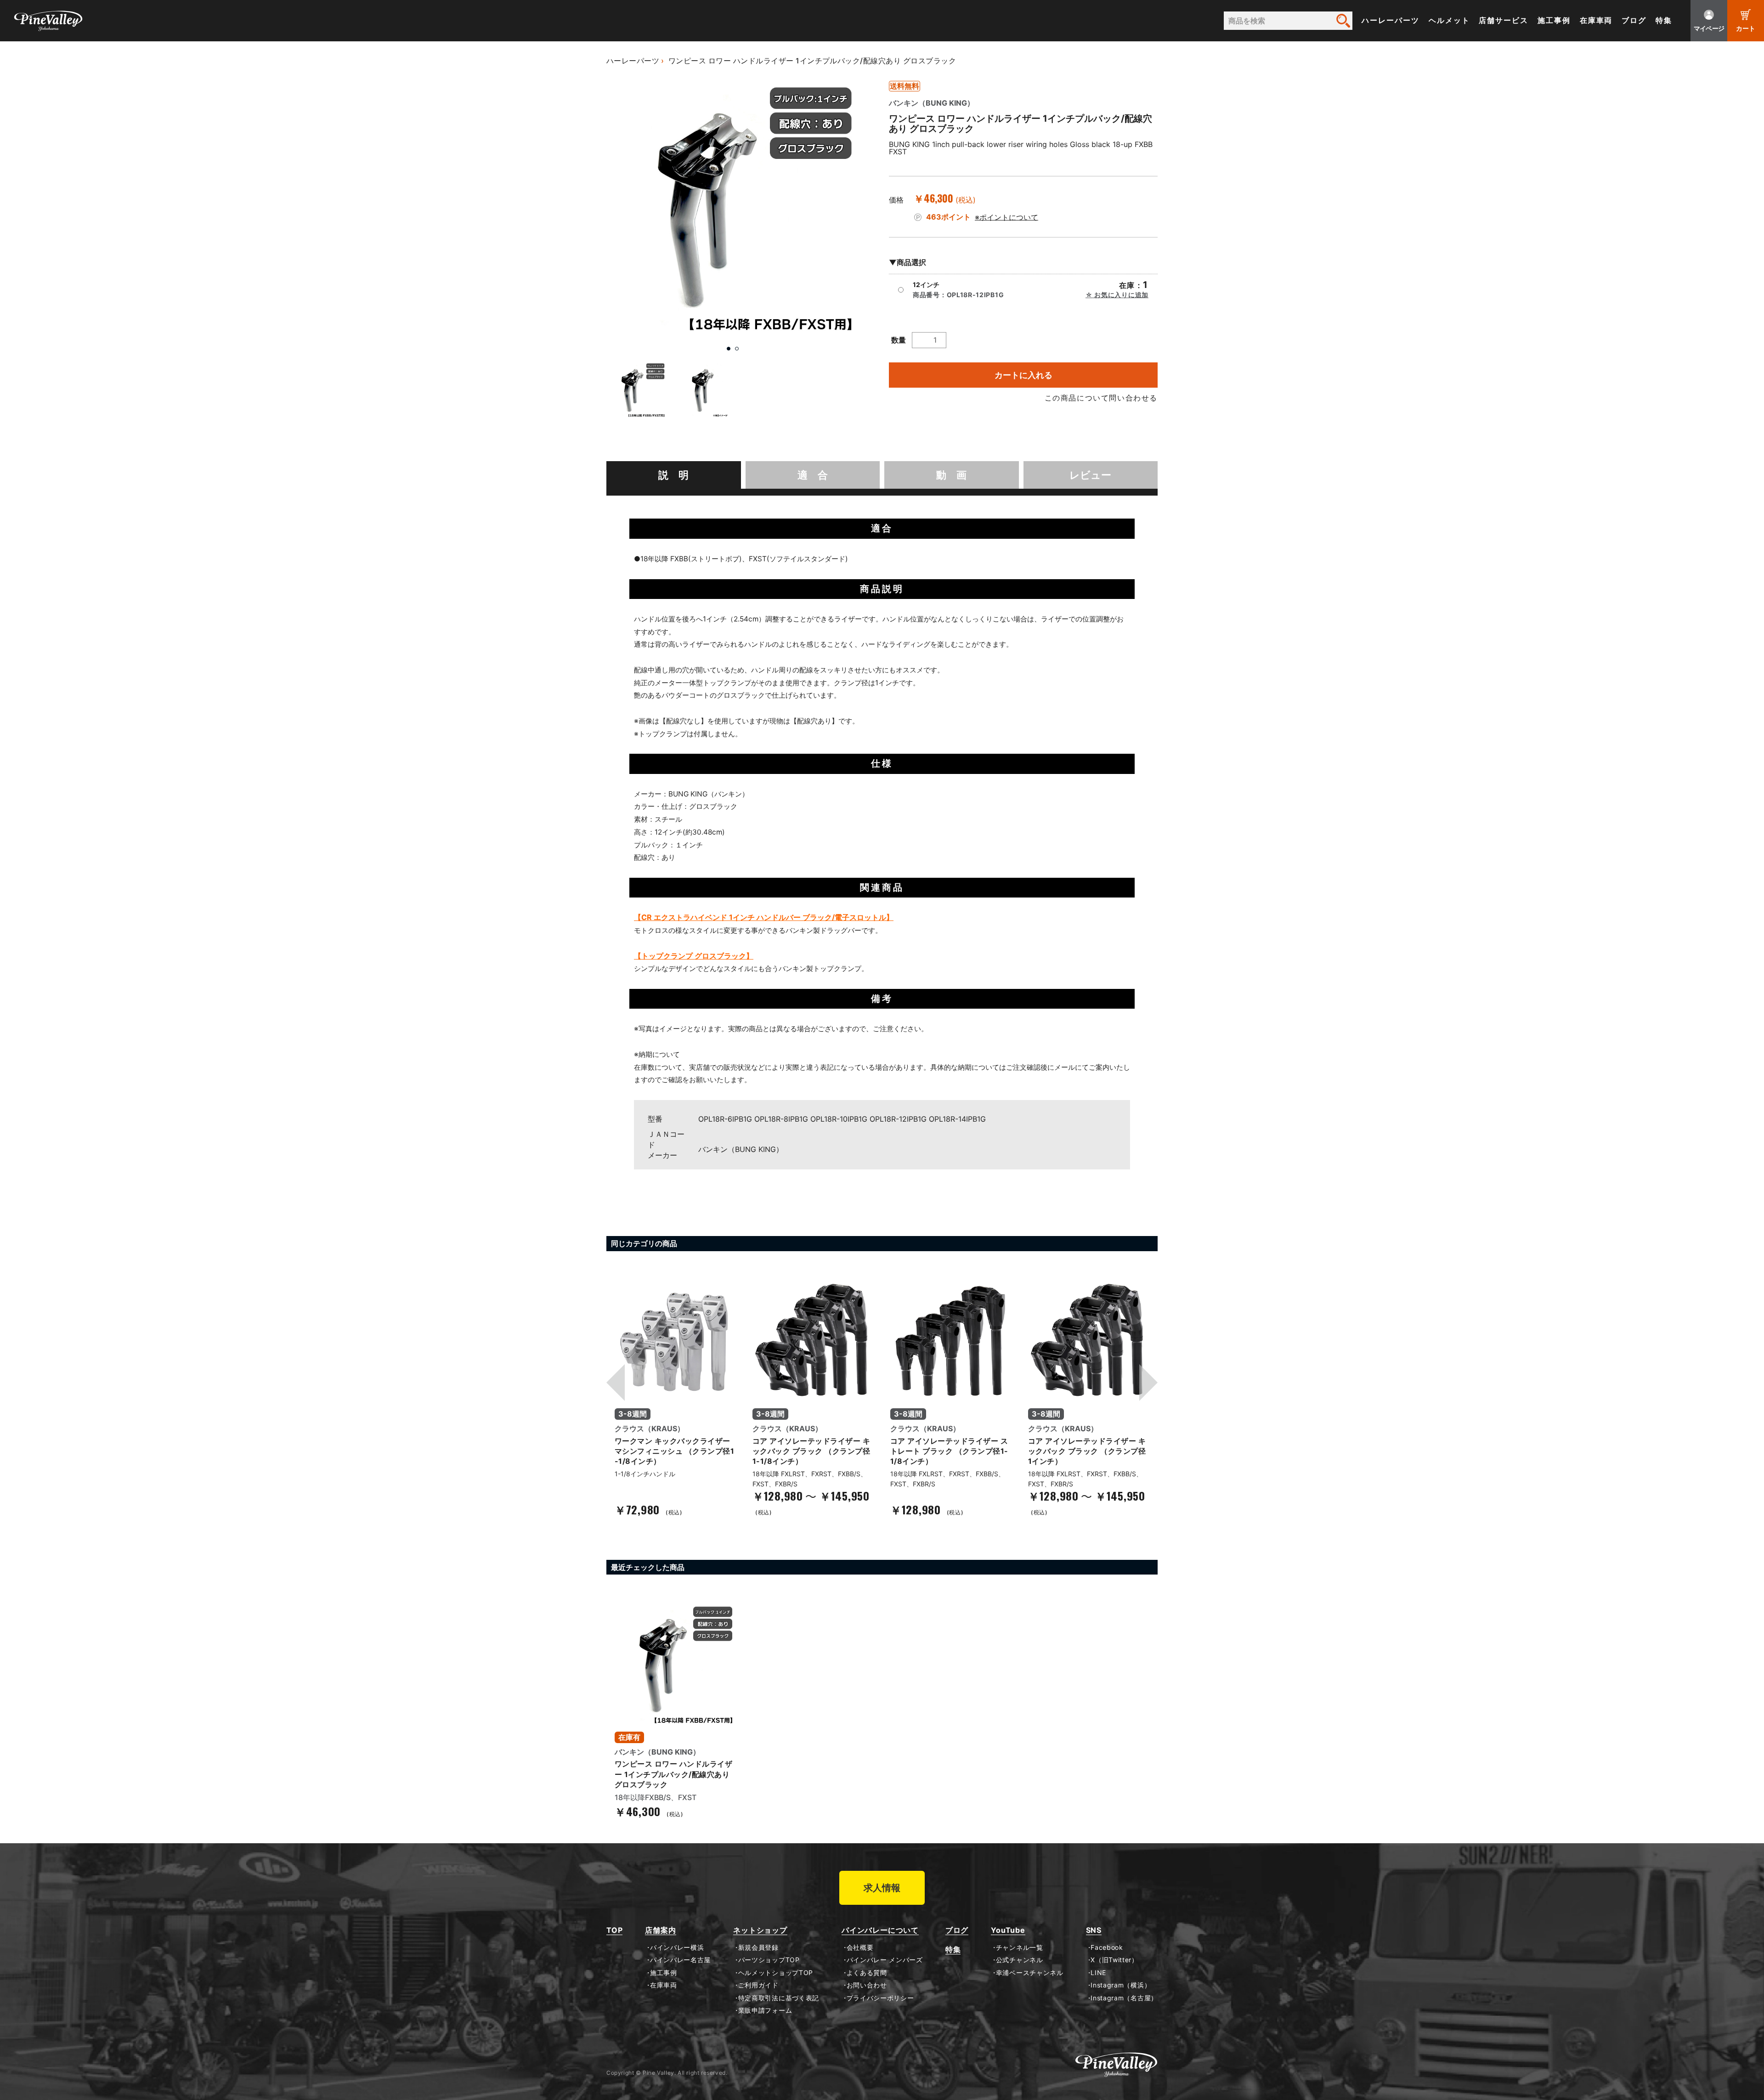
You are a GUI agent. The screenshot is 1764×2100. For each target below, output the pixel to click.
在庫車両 (1596, 20)
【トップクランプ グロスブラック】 (694, 956)
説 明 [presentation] (673, 475)
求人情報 (882, 1888)
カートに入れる (1023, 375)
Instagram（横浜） (1121, 1985)
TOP (614, 1930)
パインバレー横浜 (677, 1948)
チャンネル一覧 (1019, 1948)
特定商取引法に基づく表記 (779, 1998)
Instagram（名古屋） (1124, 1998)
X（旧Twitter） (1114, 1960)
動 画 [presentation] (951, 475)
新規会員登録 (758, 1948)
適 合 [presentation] (813, 475)
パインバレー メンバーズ (885, 1960)
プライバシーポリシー (880, 1998)
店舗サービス (1504, 20)
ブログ (1634, 20)
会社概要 (860, 1948)
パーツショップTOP (769, 1960)
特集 (1664, 20)
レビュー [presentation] (1090, 475)
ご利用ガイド (758, 1985)
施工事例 (1554, 20)
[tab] (674, 475)
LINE (1098, 1973)
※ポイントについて (1006, 217)
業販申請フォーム (765, 2010)
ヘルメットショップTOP (776, 1973)
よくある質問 (867, 1973)
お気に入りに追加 (1121, 295)
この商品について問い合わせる (1101, 398)
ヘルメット (1449, 20)
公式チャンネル (1019, 1960)
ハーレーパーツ (1390, 20)
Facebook (1107, 1948)
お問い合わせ (867, 1985)
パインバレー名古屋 (680, 1960)
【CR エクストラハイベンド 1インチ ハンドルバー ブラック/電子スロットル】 (764, 917)
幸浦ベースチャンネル (1030, 1973)
